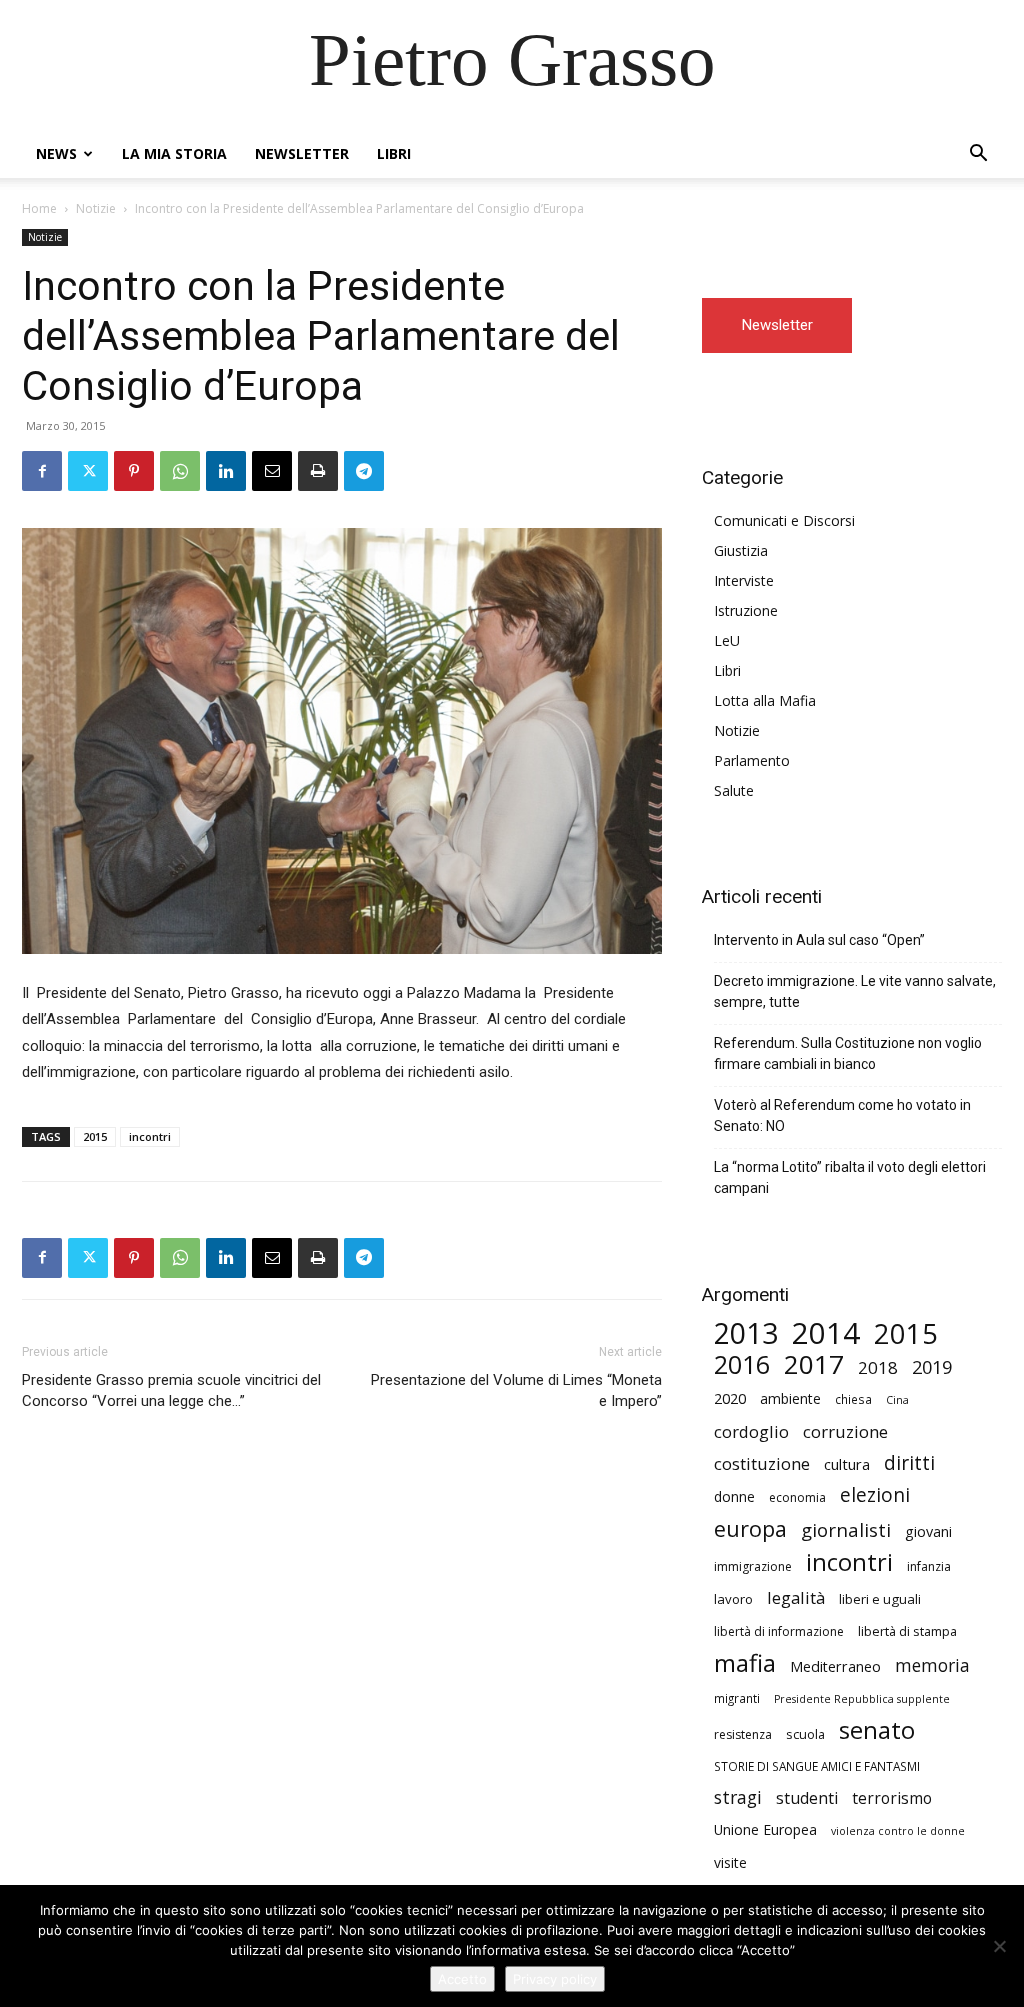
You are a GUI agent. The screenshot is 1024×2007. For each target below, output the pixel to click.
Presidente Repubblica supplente (862, 1699)
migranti (737, 1698)
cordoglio (751, 1431)
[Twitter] (88, 471)
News (56, 153)
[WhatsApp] (180, 471)
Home (39, 208)
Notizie (96, 208)
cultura (847, 1464)
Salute (734, 790)
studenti (807, 1798)
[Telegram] (364, 471)
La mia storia (174, 153)
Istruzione (746, 610)
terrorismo (892, 1798)
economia (797, 1497)
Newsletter (302, 153)
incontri (150, 1136)
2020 (730, 1398)
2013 (746, 1333)
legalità (796, 1597)
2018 (878, 1367)
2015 (95, 1136)
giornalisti (846, 1529)
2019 (932, 1367)
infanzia (929, 1566)
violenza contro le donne (898, 1831)
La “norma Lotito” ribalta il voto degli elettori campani (850, 1177)
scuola (805, 1734)
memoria (932, 1665)
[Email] (272, 471)
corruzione (845, 1431)
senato (877, 1730)
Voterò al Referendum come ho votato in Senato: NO (842, 1115)
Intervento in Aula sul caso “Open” (819, 940)
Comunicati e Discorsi (784, 520)
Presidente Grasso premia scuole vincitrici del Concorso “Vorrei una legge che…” (171, 1390)
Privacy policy (555, 1979)
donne (734, 1496)
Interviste (744, 580)
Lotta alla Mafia (765, 700)
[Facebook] (42, 471)
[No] (999, 1946)
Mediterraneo (835, 1666)
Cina (897, 1400)
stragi (738, 1797)
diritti (909, 1462)
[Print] (318, 471)
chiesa (853, 1399)
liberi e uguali (880, 1599)
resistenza (743, 1734)
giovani (928, 1531)
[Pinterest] (134, 471)
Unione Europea (765, 1829)
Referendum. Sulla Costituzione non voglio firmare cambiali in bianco (848, 1053)
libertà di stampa (907, 1631)
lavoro (733, 1599)
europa (750, 1528)
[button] (978, 155)
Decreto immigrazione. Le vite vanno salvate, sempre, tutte (855, 991)
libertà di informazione (779, 1631)
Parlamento (752, 760)
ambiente (790, 1398)
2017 (814, 1364)
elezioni (875, 1495)
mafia (745, 1662)
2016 (742, 1364)
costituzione (762, 1463)
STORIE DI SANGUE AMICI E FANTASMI (817, 1766)
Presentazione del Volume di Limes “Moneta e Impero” (516, 1390)
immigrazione (753, 1566)
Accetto (462, 1979)
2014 (826, 1333)
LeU (727, 640)
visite (730, 1862)
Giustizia (741, 550)
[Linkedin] (226, 471)
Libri (394, 153)
